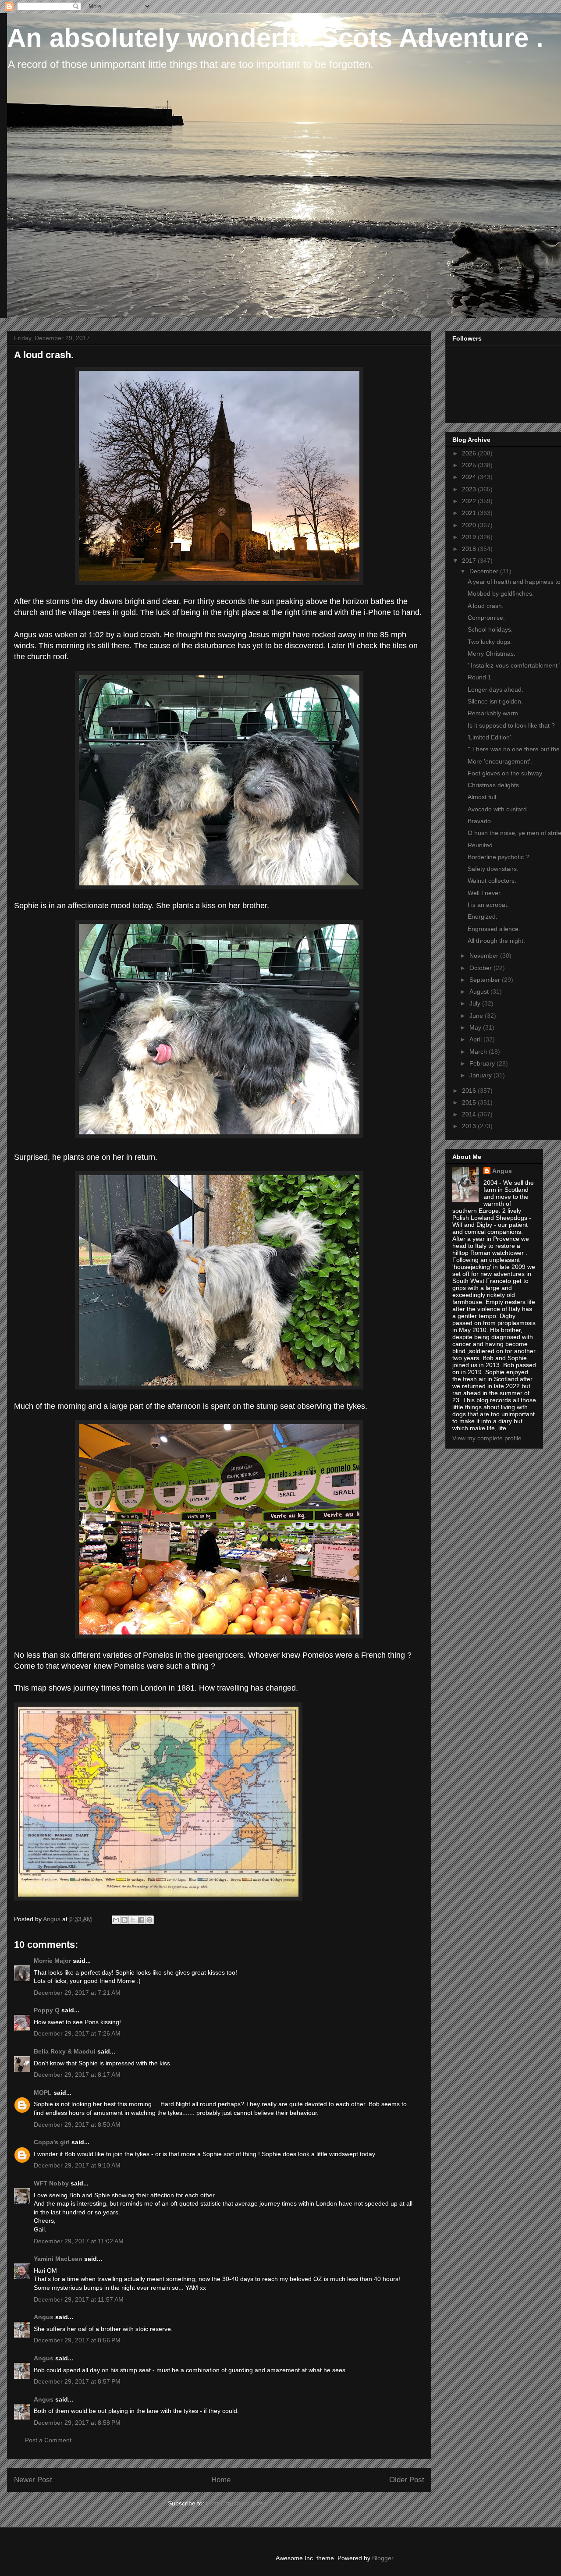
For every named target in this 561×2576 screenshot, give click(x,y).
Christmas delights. (494, 785)
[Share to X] (133, 1920)
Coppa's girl (52, 2142)
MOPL (43, 2093)
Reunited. (481, 845)
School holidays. (490, 629)
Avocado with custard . (499, 809)
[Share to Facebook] (141, 1920)
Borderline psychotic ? (498, 857)
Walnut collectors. (492, 881)
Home (221, 2480)
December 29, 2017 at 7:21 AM (77, 1993)
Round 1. (480, 677)
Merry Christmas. (492, 654)
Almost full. (483, 797)
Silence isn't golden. (495, 701)
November (485, 956)
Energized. (483, 917)
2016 (470, 1091)
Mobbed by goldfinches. (501, 593)
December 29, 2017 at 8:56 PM (77, 2340)
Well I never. (485, 893)
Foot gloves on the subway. (506, 773)
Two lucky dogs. (490, 642)
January (481, 1075)
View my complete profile (487, 1438)
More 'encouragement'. (500, 761)
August (480, 991)
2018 (470, 549)
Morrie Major (52, 1961)
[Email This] (116, 1920)
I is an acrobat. (488, 905)
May (476, 1027)
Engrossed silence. (494, 929)
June (477, 1016)
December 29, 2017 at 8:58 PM (77, 2423)
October (481, 968)
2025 (470, 465)
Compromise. (486, 618)
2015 (470, 1102)
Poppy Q (47, 2010)
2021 (470, 513)
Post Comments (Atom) (238, 2503)
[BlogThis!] (124, 1920)
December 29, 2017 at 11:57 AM (79, 2299)
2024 (470, 477)
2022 (470, 501)
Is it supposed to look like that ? (511, 725)
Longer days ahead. (495, 689)
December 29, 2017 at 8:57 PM (77, 2381)
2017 (470, 561)
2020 (470, 525)
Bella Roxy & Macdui (65, 2051)
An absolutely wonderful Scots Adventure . (275, 38)
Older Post (407, 2480)
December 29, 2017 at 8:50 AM (77, 2125)
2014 (470, 1114)
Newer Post (33, 2480)
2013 (470, 1126)
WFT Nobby (51, 2183)
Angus (44, 2317)
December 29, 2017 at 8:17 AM (77, 2075)
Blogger (383, 2558)
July (476, 1003)
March (479, 1052)
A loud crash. (486, 606)
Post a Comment (48, 2440)
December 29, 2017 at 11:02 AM (79, 2241)
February (483, 1063)
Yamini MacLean (58, 2259)
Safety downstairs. (493, 869)
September (486, 980)
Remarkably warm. (494, 713)
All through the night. (496, 941)
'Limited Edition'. (490, 737)
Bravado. (480, 821)
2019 (470, 537)
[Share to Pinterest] (149, 1920)
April (476, 1039)
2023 (470, 489)
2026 (470, 453)
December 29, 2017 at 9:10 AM (77, 2165)
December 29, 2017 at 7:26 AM (77, 2033)
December (485, 571)
